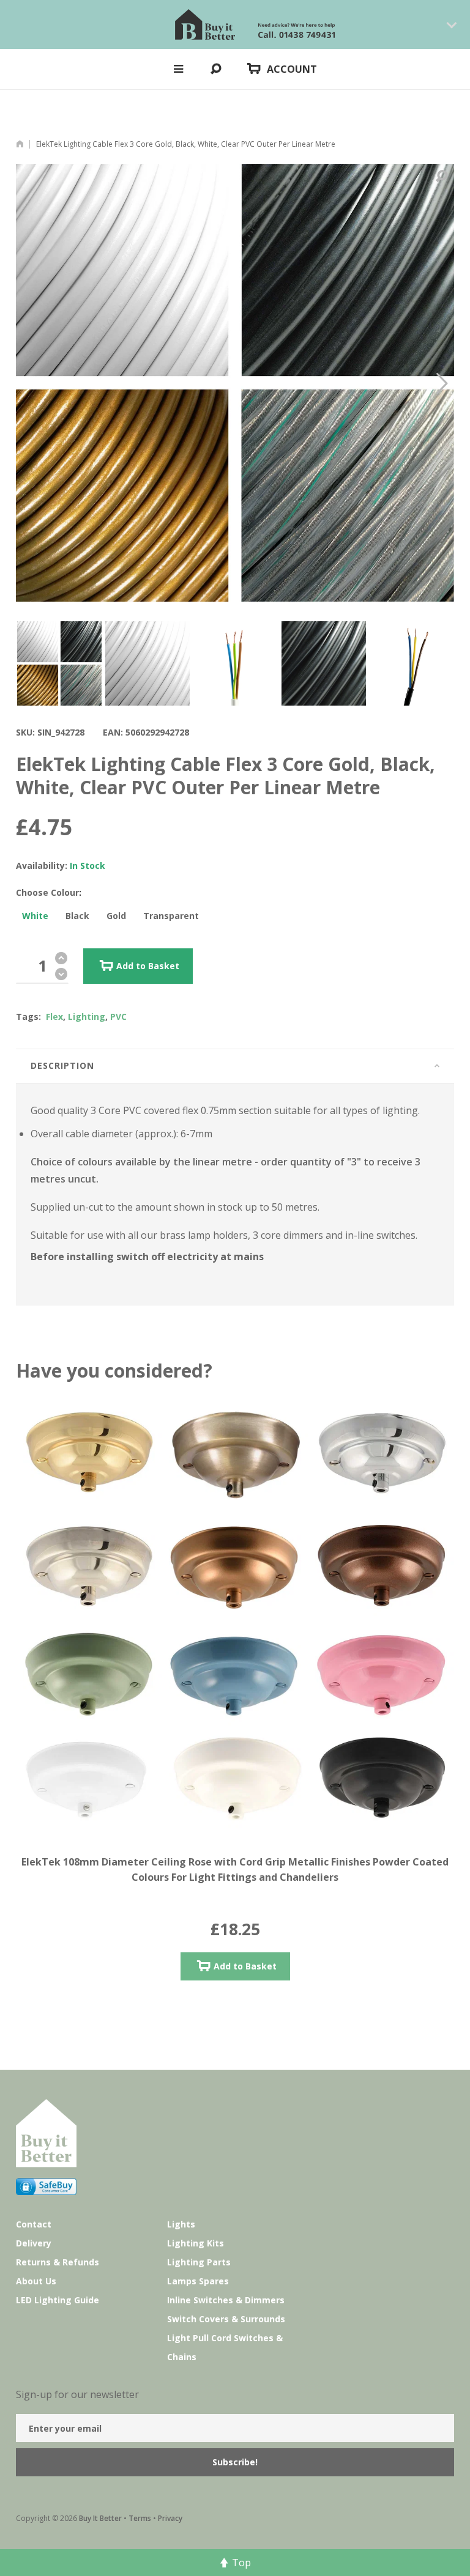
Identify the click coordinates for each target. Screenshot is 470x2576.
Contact (34, 2224)
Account (292, 69)
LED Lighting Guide (58, 2300)
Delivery (34, 2243)
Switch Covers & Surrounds (226, 2319)
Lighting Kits (196, 2243)
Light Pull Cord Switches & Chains (225, 2347)
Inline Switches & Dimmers (226, 2300)
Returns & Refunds (58, 2262)
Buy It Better (100, 2518)
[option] (59, 663)
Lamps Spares (198, 2281)
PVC (118, 1017)
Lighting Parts (199, 2262)
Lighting (87, 1017)
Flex (54, 1017)
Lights (181, 2224)
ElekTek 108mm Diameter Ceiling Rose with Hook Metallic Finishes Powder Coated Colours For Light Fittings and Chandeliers (235, 1869)
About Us (36, 2281)
